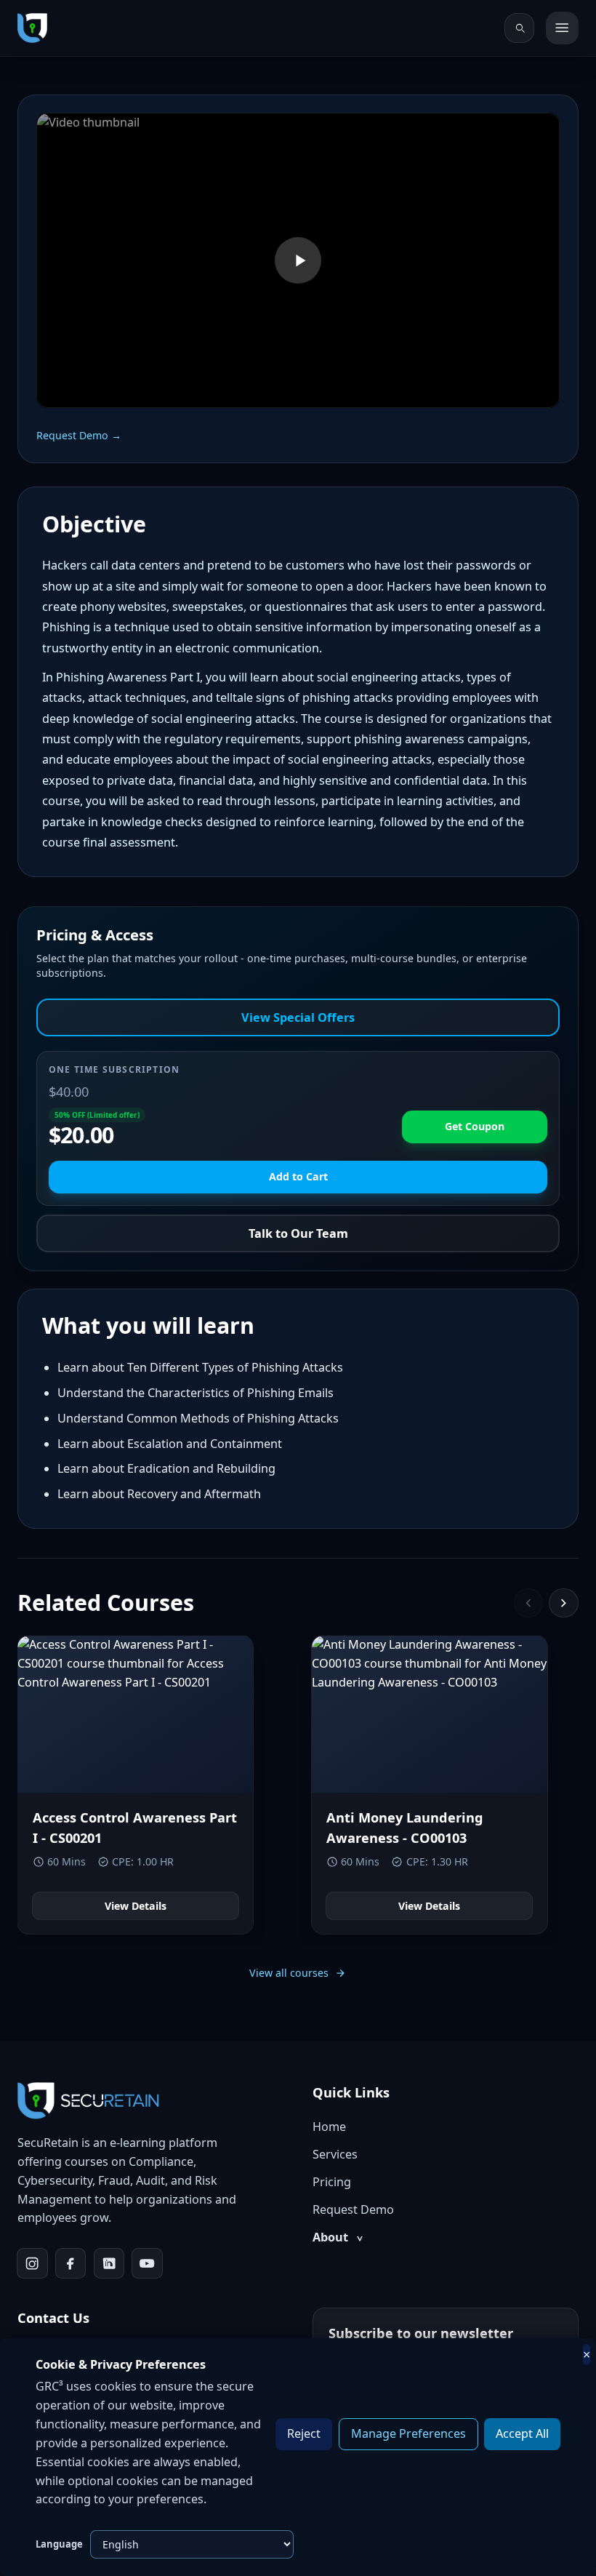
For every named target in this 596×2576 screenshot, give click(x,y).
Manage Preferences (408, 2433)
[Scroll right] (564, 1603)
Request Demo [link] (353, 2209)
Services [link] (335, 2154)
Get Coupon (475, 1126)
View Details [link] (136, 1906)
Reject (304, 2433)
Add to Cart (298, 1176)
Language (59, 2544)
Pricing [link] (332, 2182)
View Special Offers (298, 1017)
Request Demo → (79, 435)
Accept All (522, 2433)
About (338, 2237)
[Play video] (298, 261)
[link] (32, 28)
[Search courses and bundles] (519, 28)
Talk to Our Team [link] (298, 1233)
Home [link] (329, 2127)
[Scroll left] (529, 1603)
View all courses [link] (289, 1973)
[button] (298, 260)
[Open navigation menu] (562, 28)
